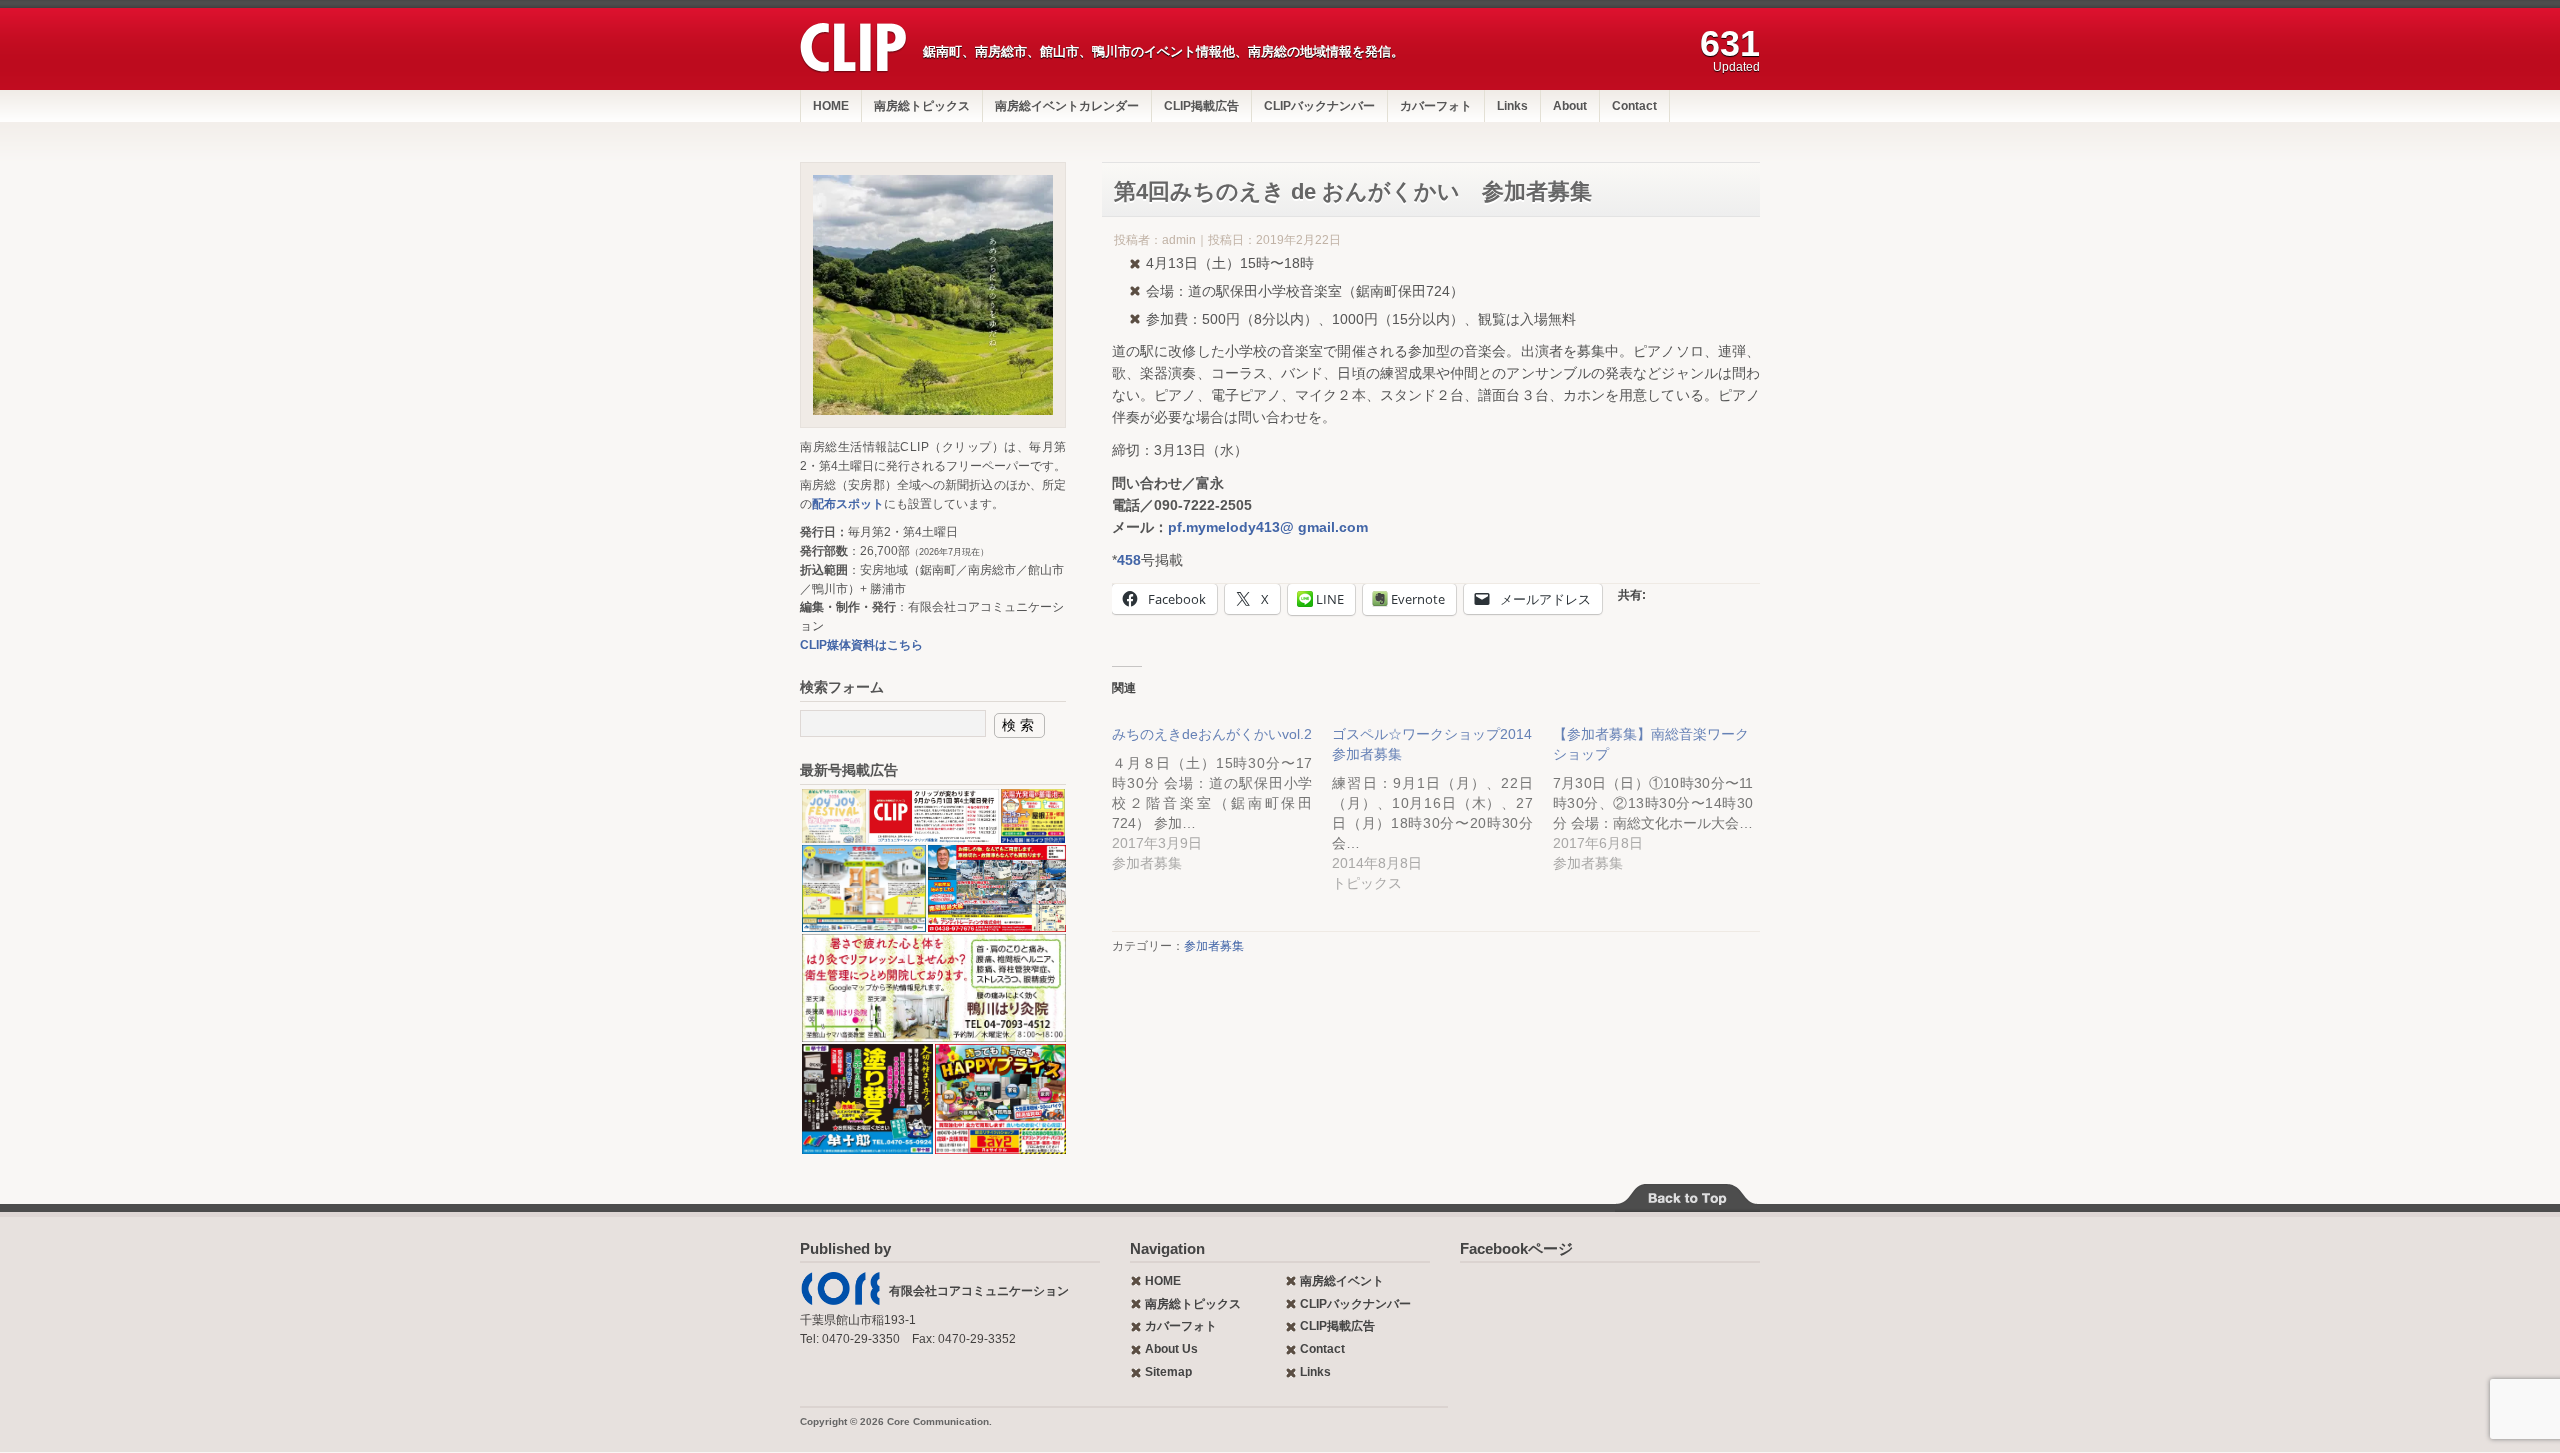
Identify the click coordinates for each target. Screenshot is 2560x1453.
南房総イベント (1342, 1281)
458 (1129, 560)
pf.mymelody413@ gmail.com (1268, 527)
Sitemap (1168, 1372)
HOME (831, 106)
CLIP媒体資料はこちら (861, 645)
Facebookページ (1516, 1248)
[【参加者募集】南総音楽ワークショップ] (1663, 789)
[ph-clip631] (933, 295)
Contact (1634, 106)
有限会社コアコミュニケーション (979, 1291)
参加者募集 (1214, 946)
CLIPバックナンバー (1319, 106)
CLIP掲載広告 (1201, 106)
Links (1512, 106)
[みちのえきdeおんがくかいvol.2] (1222, 789)
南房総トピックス (922, 106)
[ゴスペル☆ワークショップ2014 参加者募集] (1442, 799)
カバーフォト (1436, 106)
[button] (833, 816)
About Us (1171, 1349)
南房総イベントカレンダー (1067, 106)
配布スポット (848, 504)
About (1570, 106)
